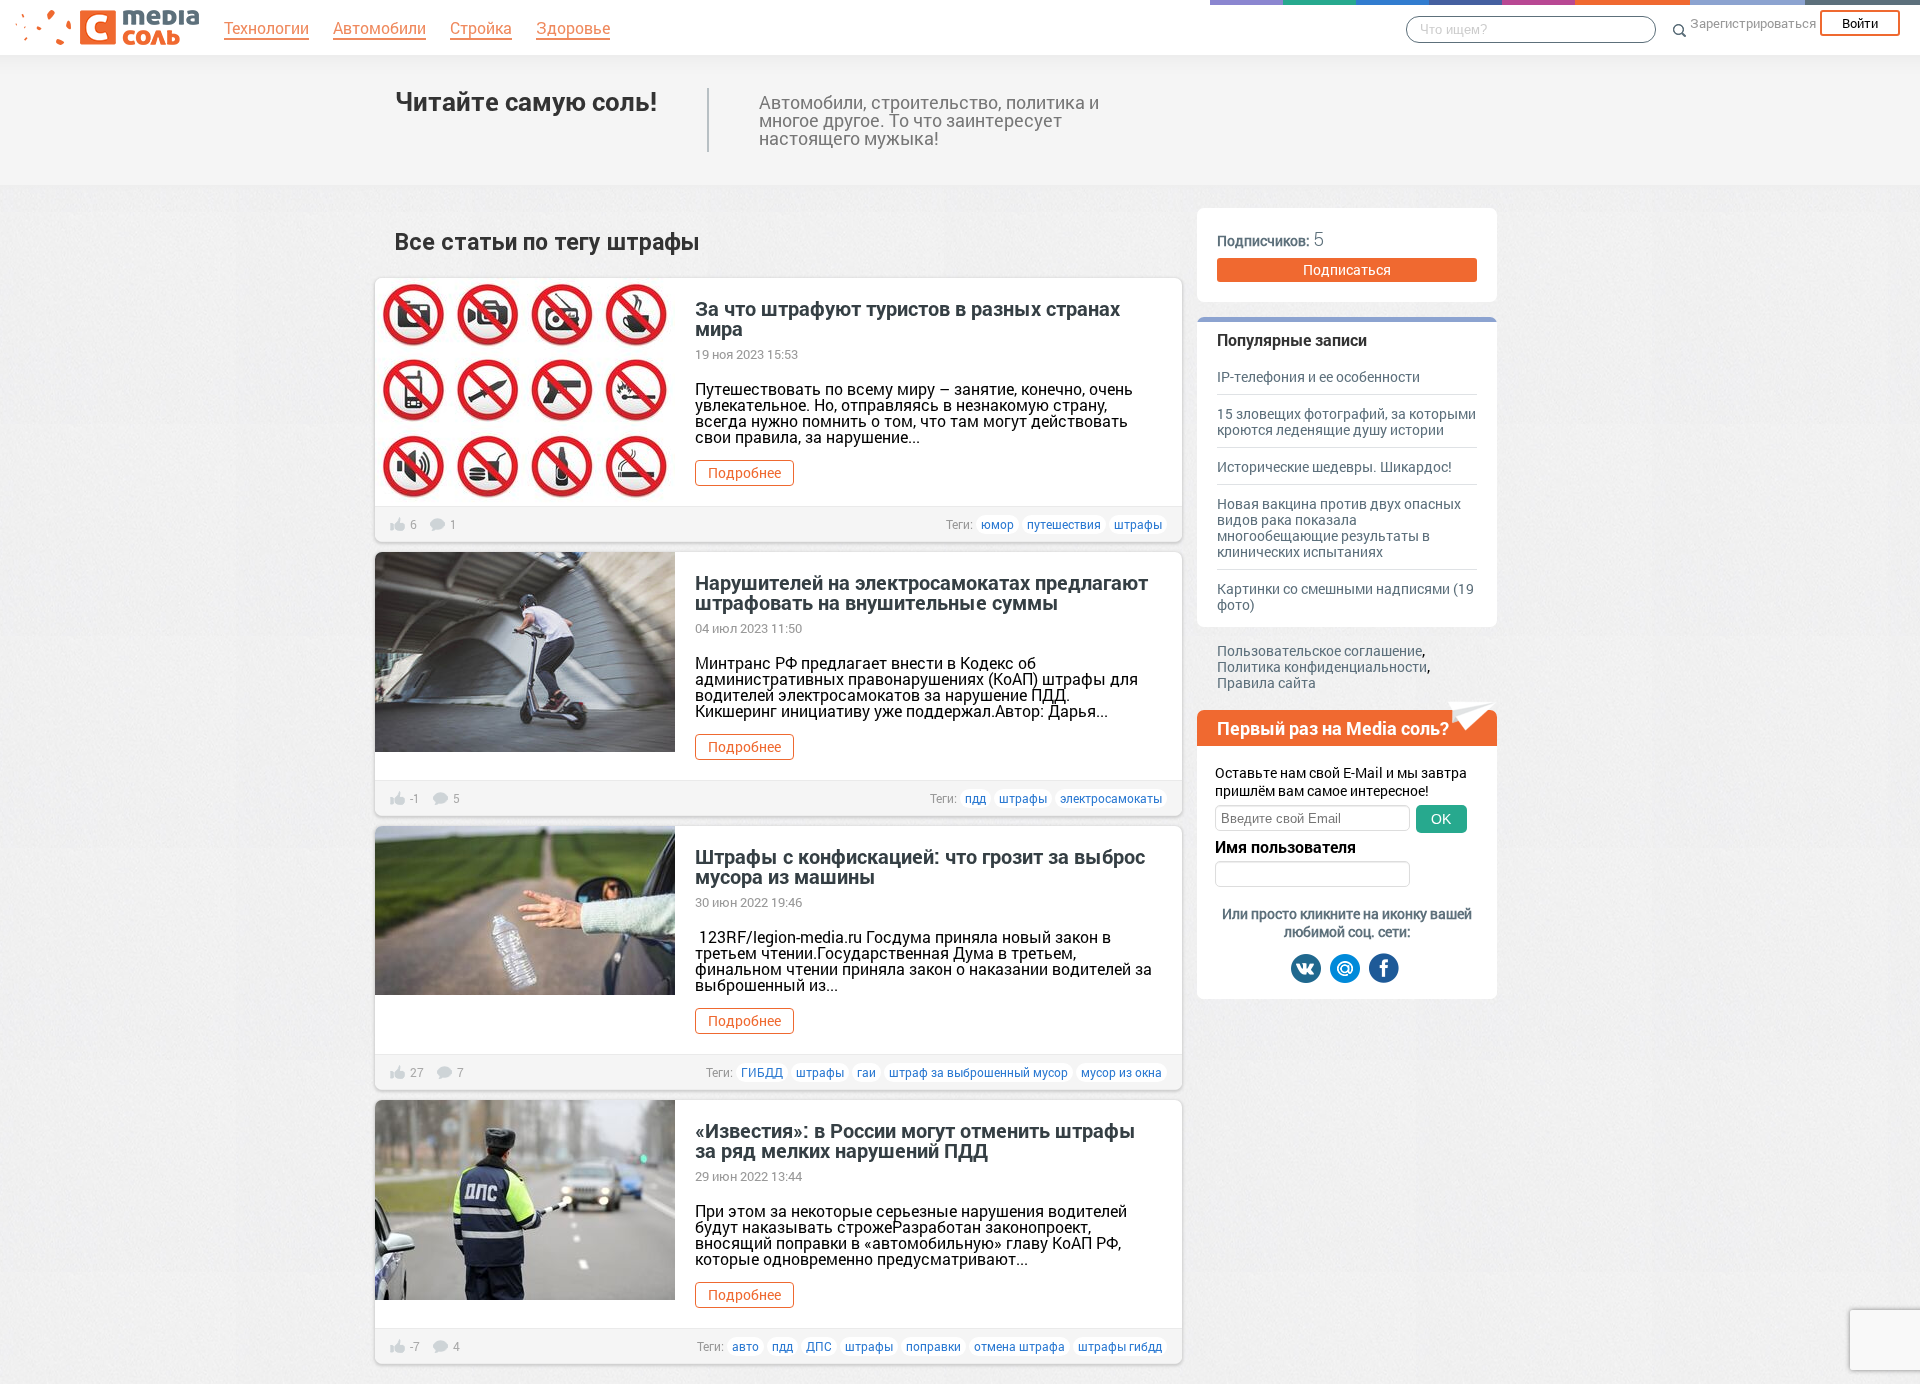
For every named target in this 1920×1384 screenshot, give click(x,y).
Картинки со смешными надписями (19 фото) (1345, 596)
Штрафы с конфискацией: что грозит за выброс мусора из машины (920, 866)
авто (745, 1346)
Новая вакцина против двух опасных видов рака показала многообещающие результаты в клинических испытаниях (1339, 527)
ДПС (819, 1346)
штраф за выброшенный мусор (978, 1072)
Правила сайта (1266, 682)
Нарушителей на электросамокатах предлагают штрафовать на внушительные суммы (921, 592)
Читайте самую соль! (526, 101)
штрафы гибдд (1120, 1346)
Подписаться (1347, 269)
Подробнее (744, 472)
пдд (975, 798)
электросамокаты (1111, 798)
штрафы (1138, 524)
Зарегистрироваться (1753, 23)
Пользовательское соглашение (1319, 650)
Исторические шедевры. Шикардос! (1334, 466)
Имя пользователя (1285, 847)
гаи (866, 1072)
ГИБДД (762, 1072)
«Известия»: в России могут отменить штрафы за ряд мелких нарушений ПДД (915, 1140)
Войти (1860, 23)
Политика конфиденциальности (1322, 666)
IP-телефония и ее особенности (1318, 376)
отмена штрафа (1019, 1346)
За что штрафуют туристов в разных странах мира (907, 318)
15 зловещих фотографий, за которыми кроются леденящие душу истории (1346, 421)
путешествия (1064, 524)
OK (1441, 819)
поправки (933, 1346)
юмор (997, 524)
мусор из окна (1121, 1072)
